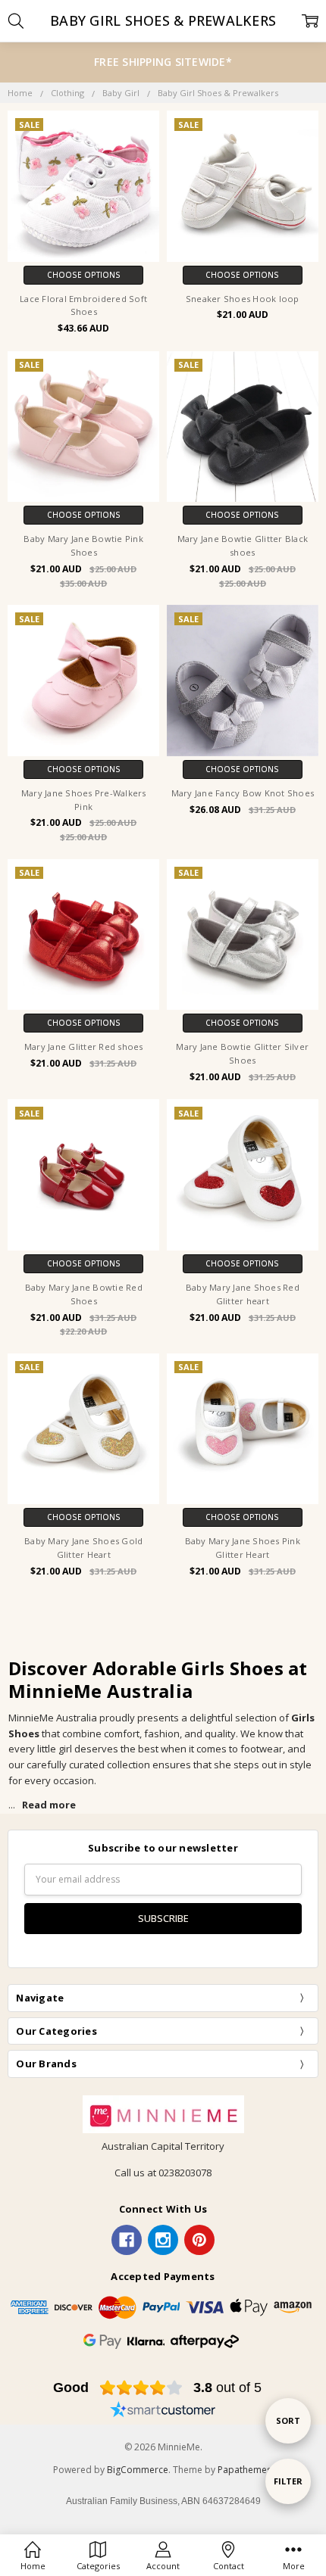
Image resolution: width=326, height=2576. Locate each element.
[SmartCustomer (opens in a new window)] (163, 2412)
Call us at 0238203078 (163, 2173)
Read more (49, 1805)
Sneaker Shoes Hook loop (243, 299)
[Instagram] (163, 2240)
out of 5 (227, 2388)
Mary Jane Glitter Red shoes (84, 1047)
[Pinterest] (199, 2240)
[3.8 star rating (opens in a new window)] (141, 2388)
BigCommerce (138, 2470)
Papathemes (244, 2470)
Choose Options (84, 275)
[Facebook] (127, 2240)
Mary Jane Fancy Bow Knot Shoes (243, 793)
